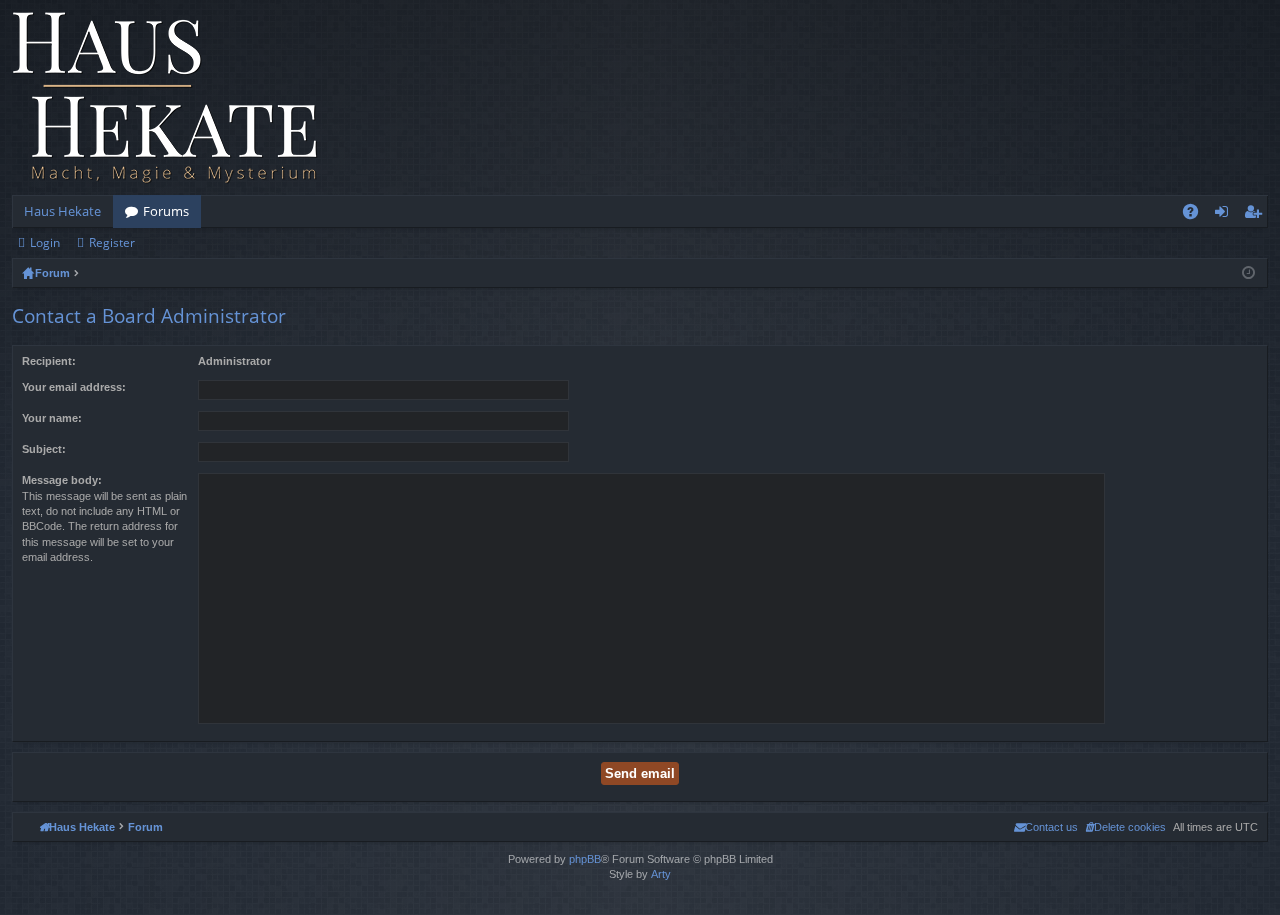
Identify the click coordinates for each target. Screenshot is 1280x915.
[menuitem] (1125, 827)
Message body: (62, 480)
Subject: (44, 449)
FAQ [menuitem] (1197, 215)
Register (112, 242)
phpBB (585, 859)
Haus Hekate (62, 211)
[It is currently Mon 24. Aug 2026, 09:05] (1248, 273)
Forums (166, 211)
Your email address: (74, 387)
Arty (661, 874)
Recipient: (49, 361)
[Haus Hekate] (165, 97)
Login (45, 242)
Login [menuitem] (1225, 215)
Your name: (52, 418)
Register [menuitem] (1257, 215)
